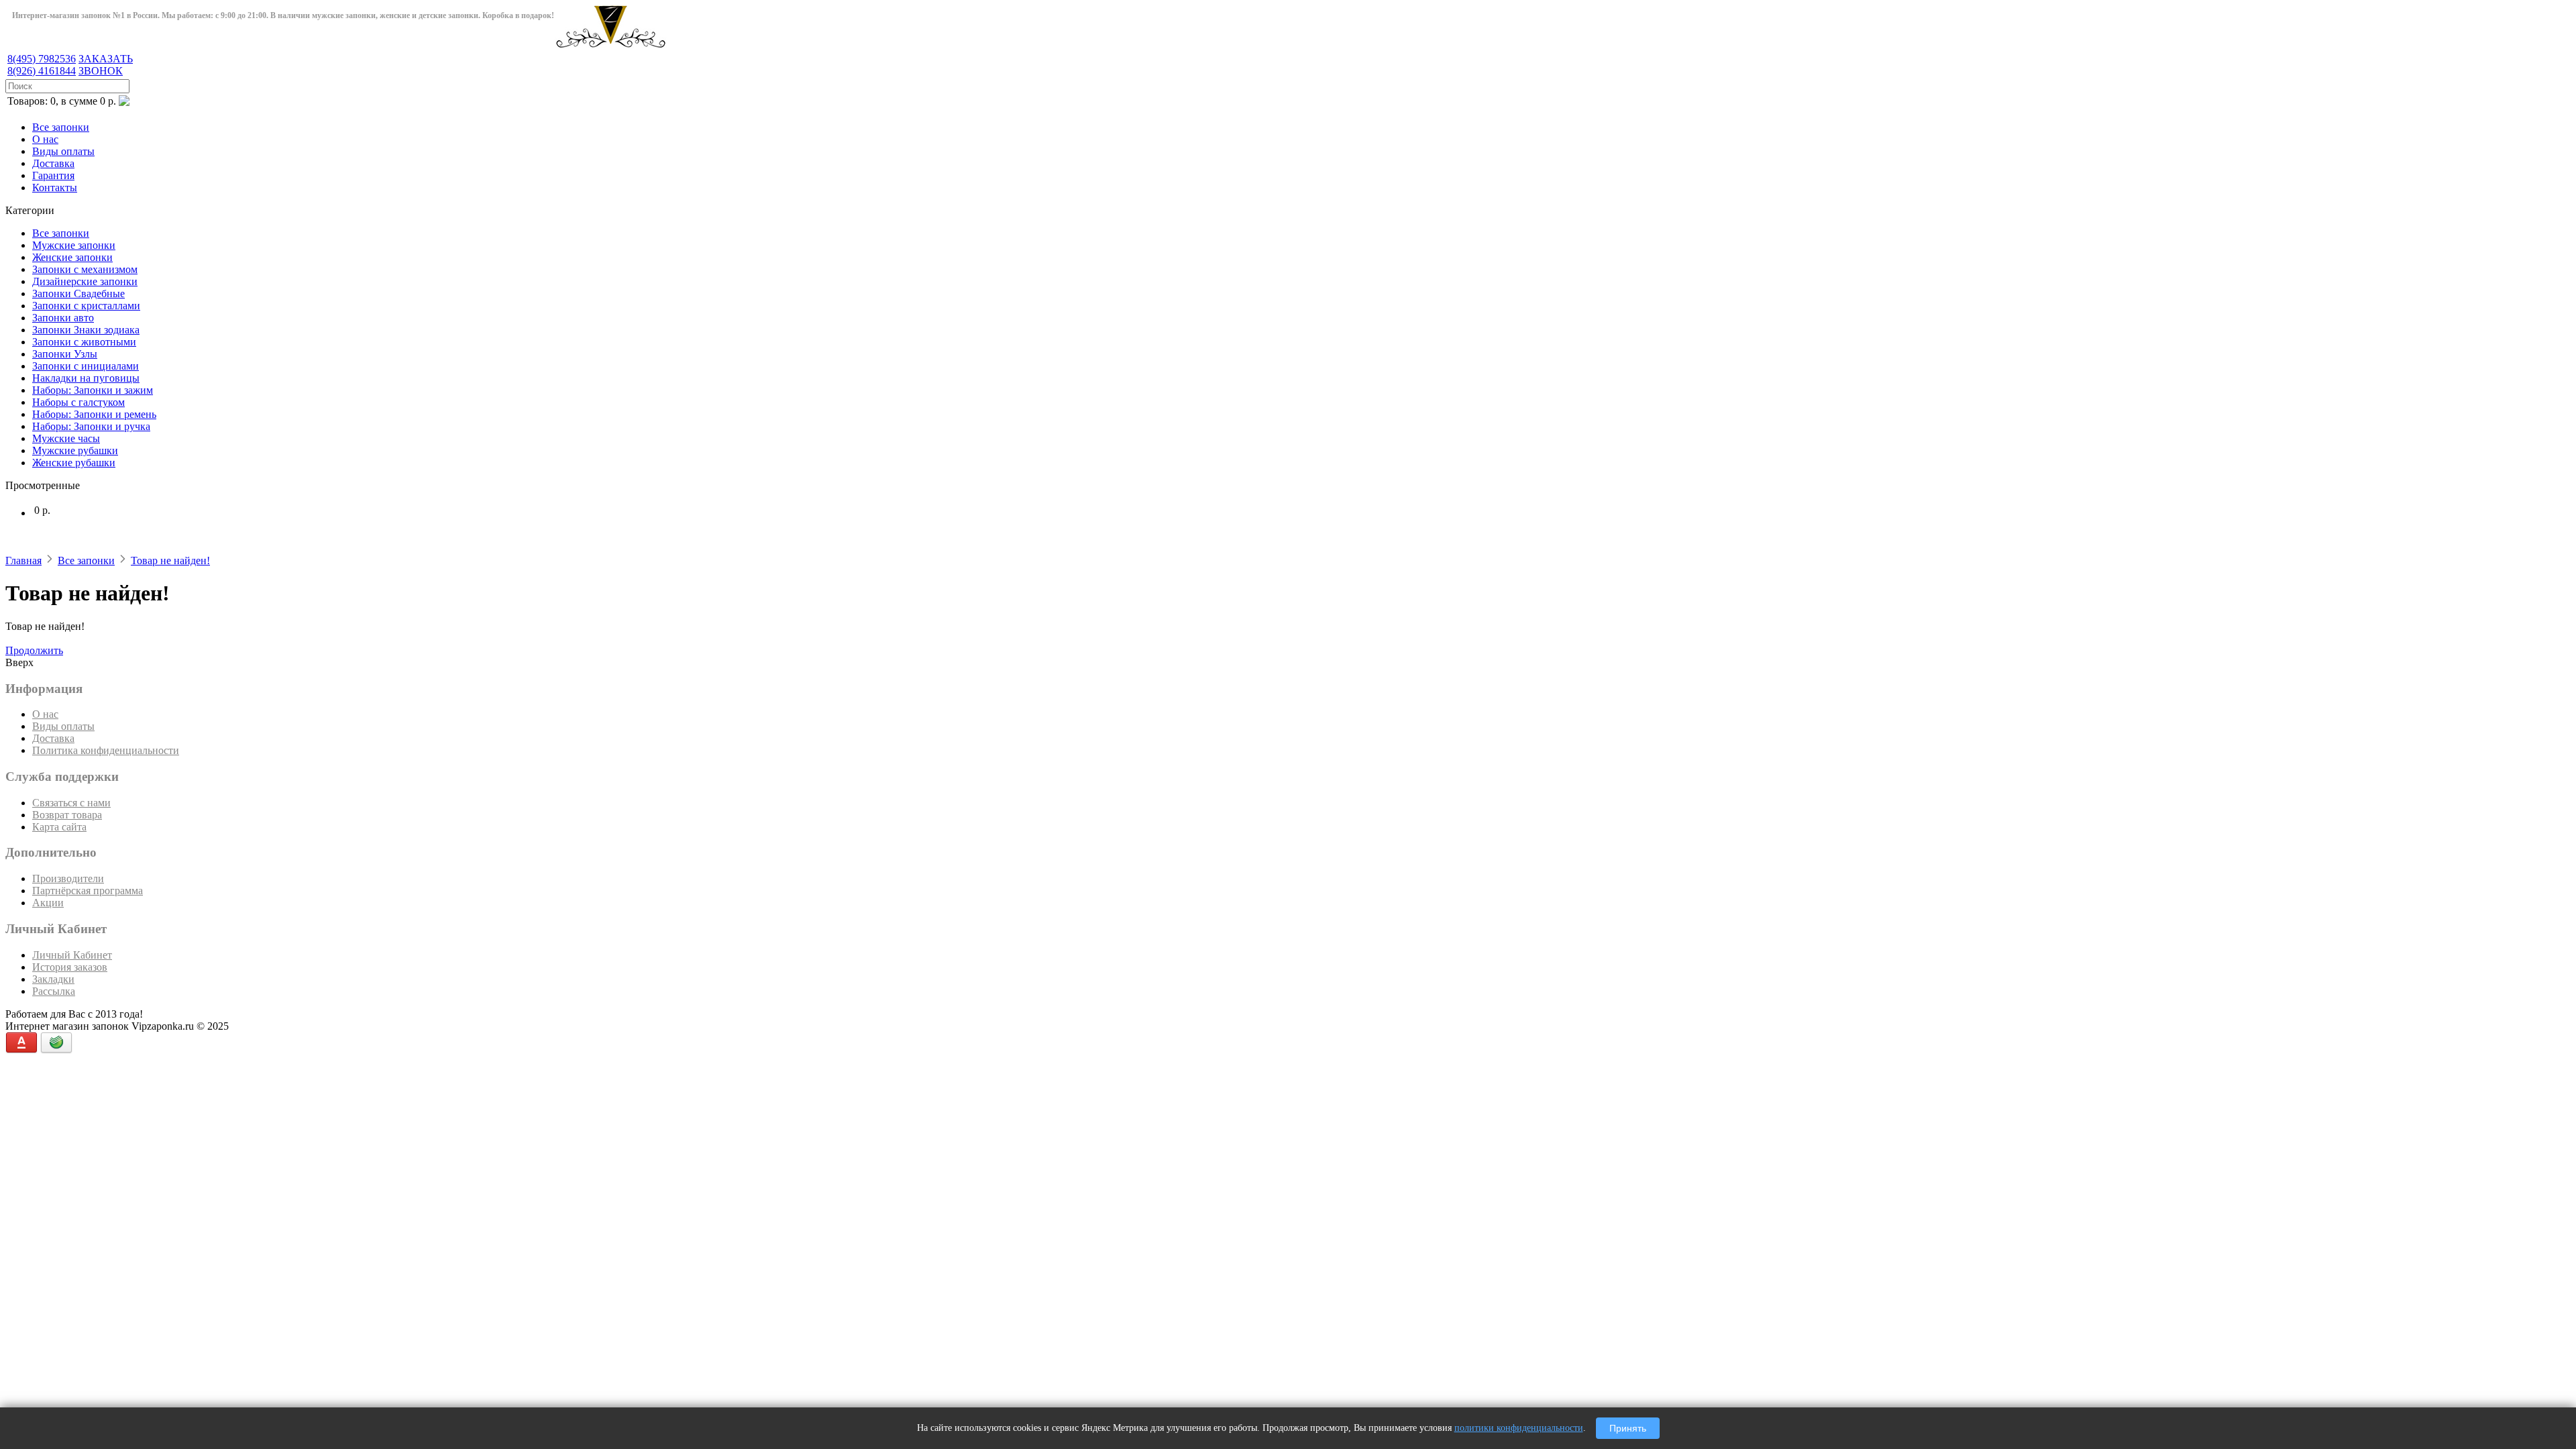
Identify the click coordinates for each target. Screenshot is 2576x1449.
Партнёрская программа (88, 891)
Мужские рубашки (75, 450)
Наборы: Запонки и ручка (91, 426)
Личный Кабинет (72, 955)
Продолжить (34, 650)
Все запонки (61, 127)
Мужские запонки (74, 245)
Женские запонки (72, 257)
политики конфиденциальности (1519, 1428)
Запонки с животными (84, 342)
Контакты (55, 187)
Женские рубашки (74, 463)
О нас (45, 139)
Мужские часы (66, 438)
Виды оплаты (63, 151)
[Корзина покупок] (124, 102)
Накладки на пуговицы (86, 378)
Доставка (53, 163)
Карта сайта (59, 827)
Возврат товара (67, 815)
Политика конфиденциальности (106, 750)
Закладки (53, 979)
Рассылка (54, 991)
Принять (1628, 1428)
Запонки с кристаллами (86, 306)
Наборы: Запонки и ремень (94, 414)
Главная (23, 560)
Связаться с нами (71, 803)
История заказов (70, 967)
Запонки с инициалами (86, 366)
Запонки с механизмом (85, 269)
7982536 (42, 59)
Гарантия (53, 175)
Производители (68, 878)
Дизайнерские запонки (85, 281)
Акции (48, 903)
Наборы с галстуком (78, 402)
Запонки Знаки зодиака (86, 330)
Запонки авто (63, 318)
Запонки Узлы (65, 354)
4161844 (42, 71)
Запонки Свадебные (78, 293)
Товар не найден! (170, 560)
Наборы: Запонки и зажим (93, 390)
